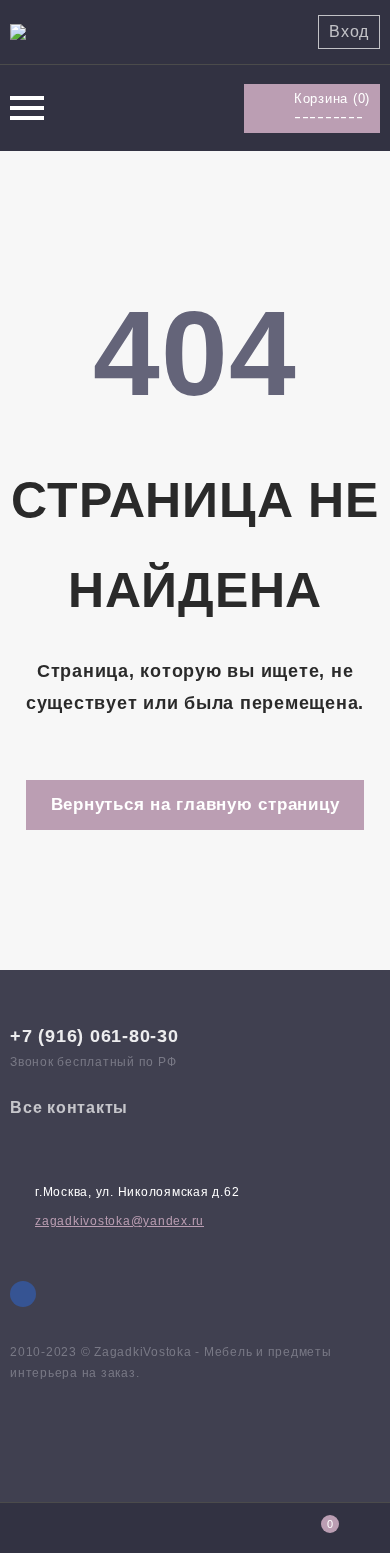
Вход (349, 31)
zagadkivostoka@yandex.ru (119, 1221)
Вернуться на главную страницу (195, 804)
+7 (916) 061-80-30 (94, 1036)
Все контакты (69, 1107)
